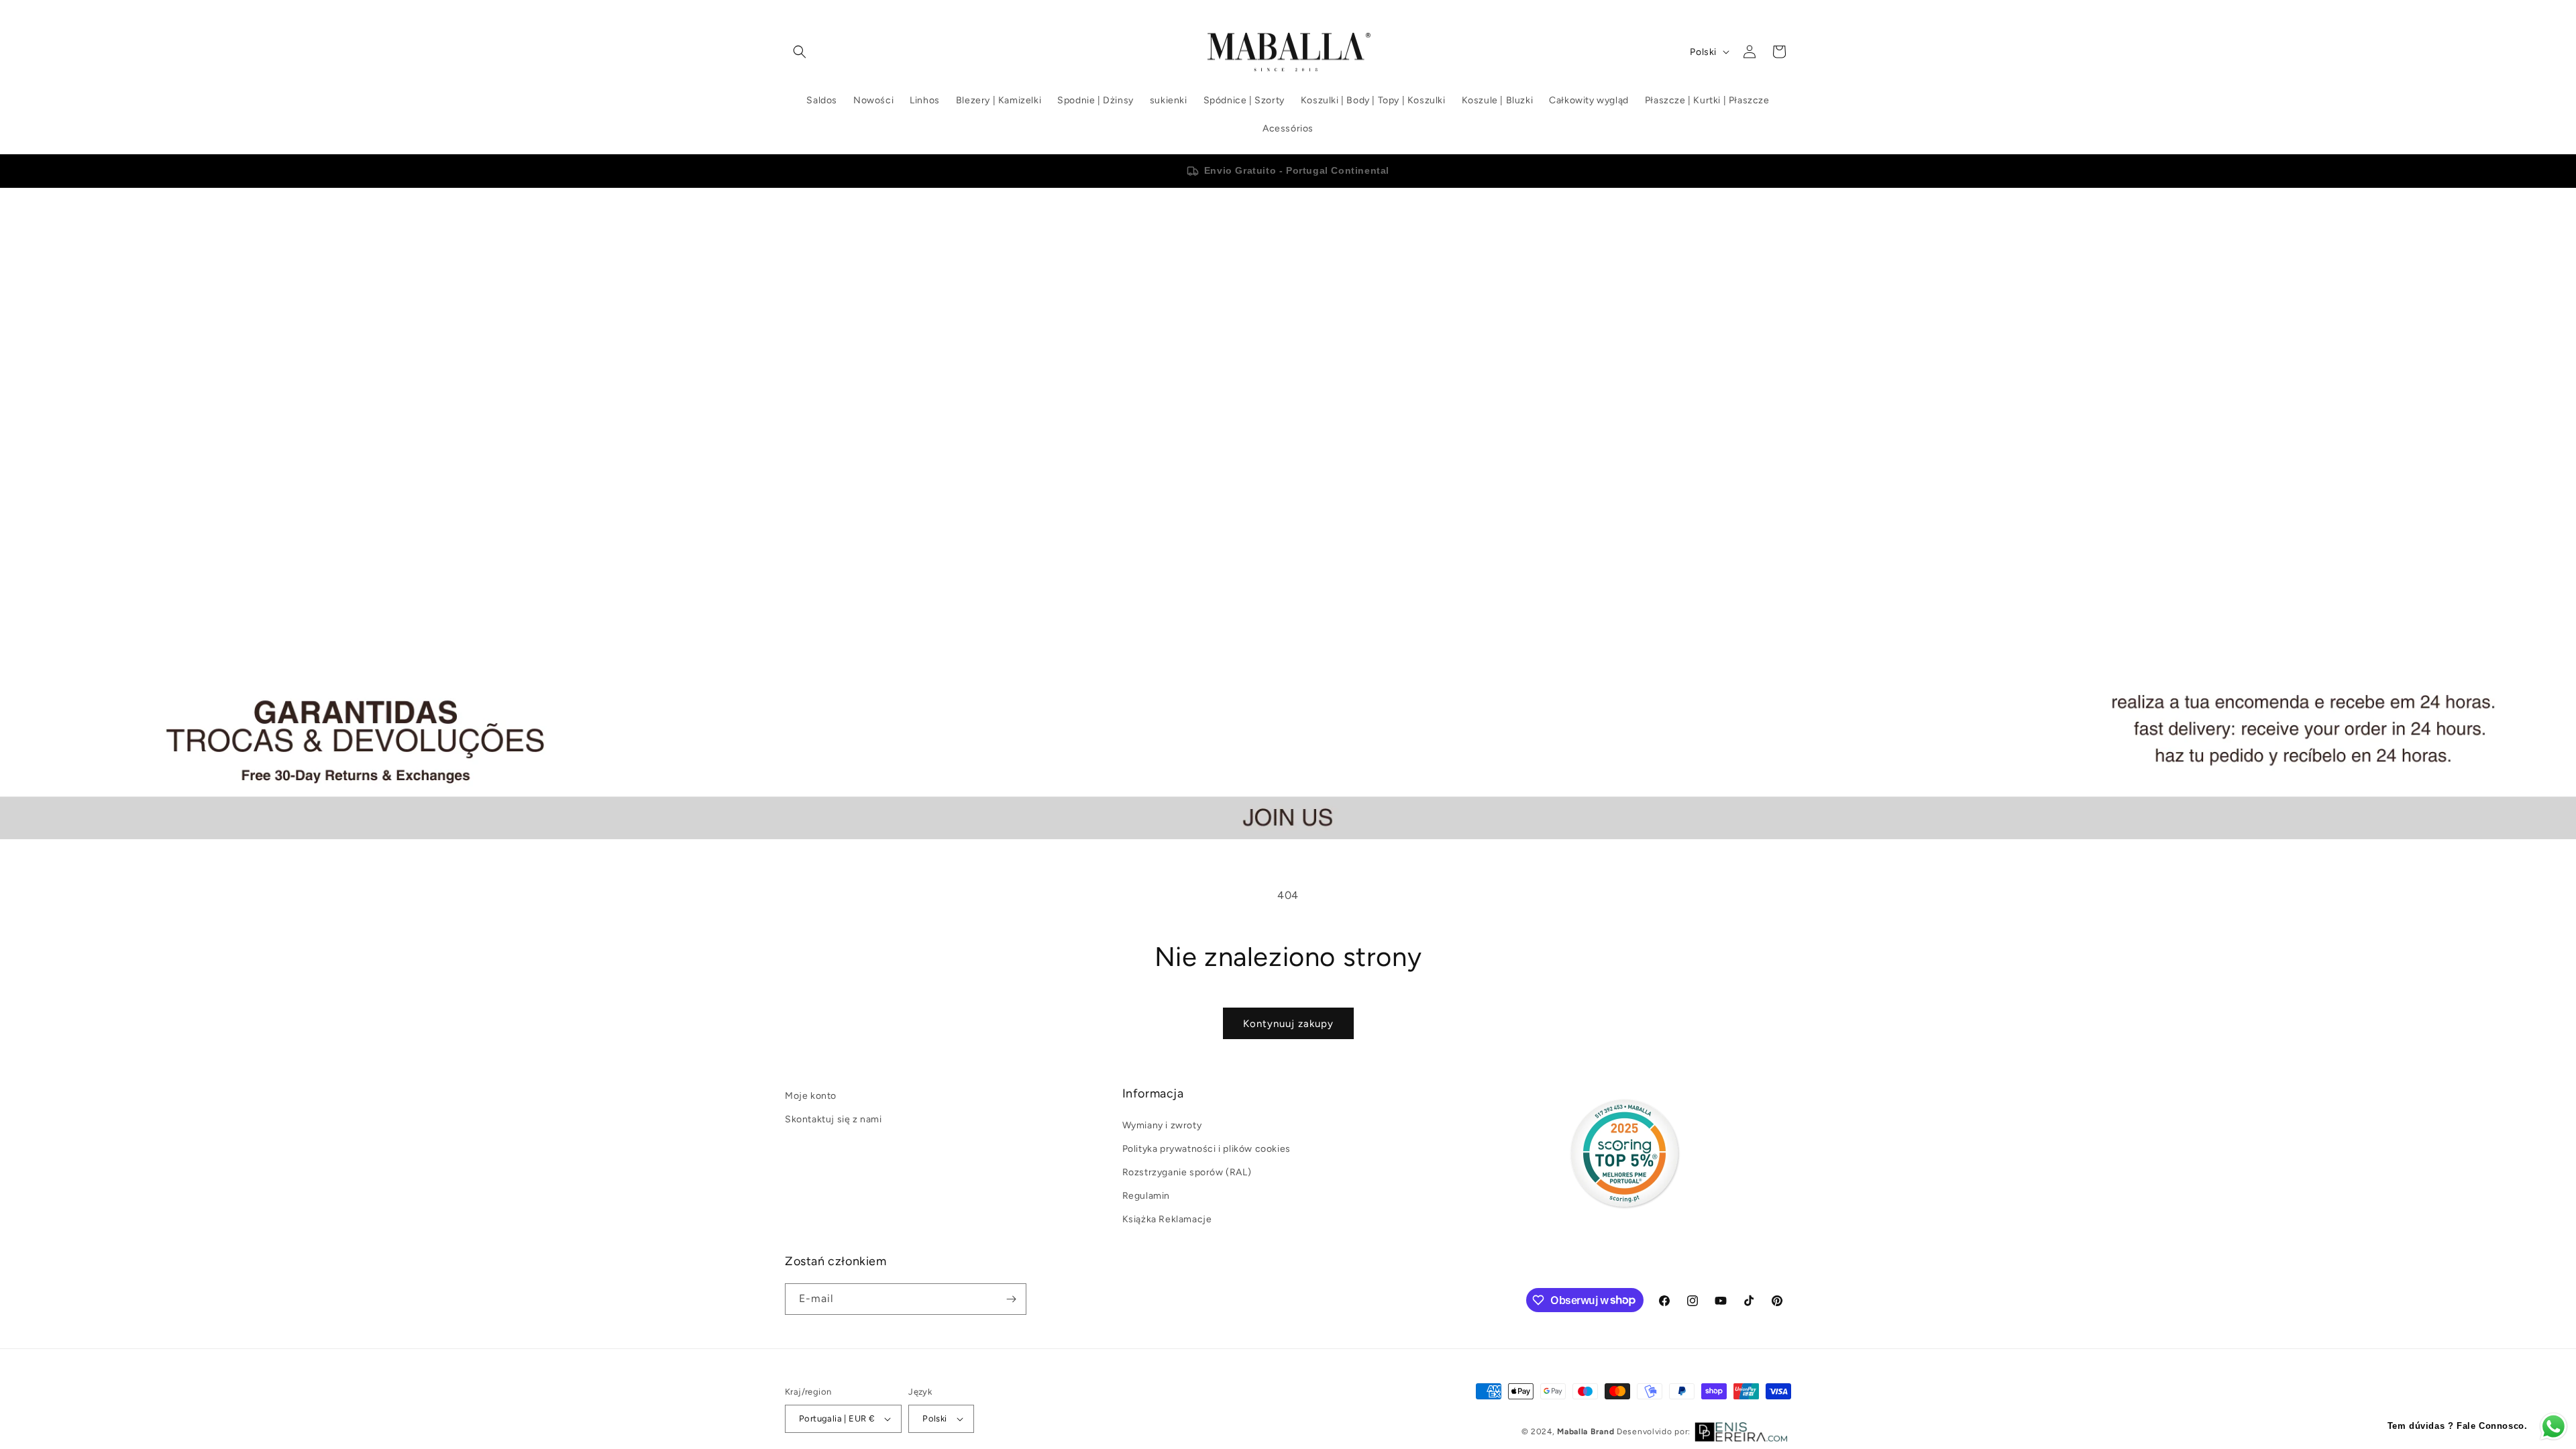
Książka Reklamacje (1167, 1219)
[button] (800, 52)
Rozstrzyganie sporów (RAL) (1187, 1172)
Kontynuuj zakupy (1288, 1024)
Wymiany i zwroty (1162, 1125)
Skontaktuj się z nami (834, 1119)
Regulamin (1146, 1196)
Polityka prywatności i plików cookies (1206, 1149)
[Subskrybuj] (1011, 1299)
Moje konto (811, 1096)
